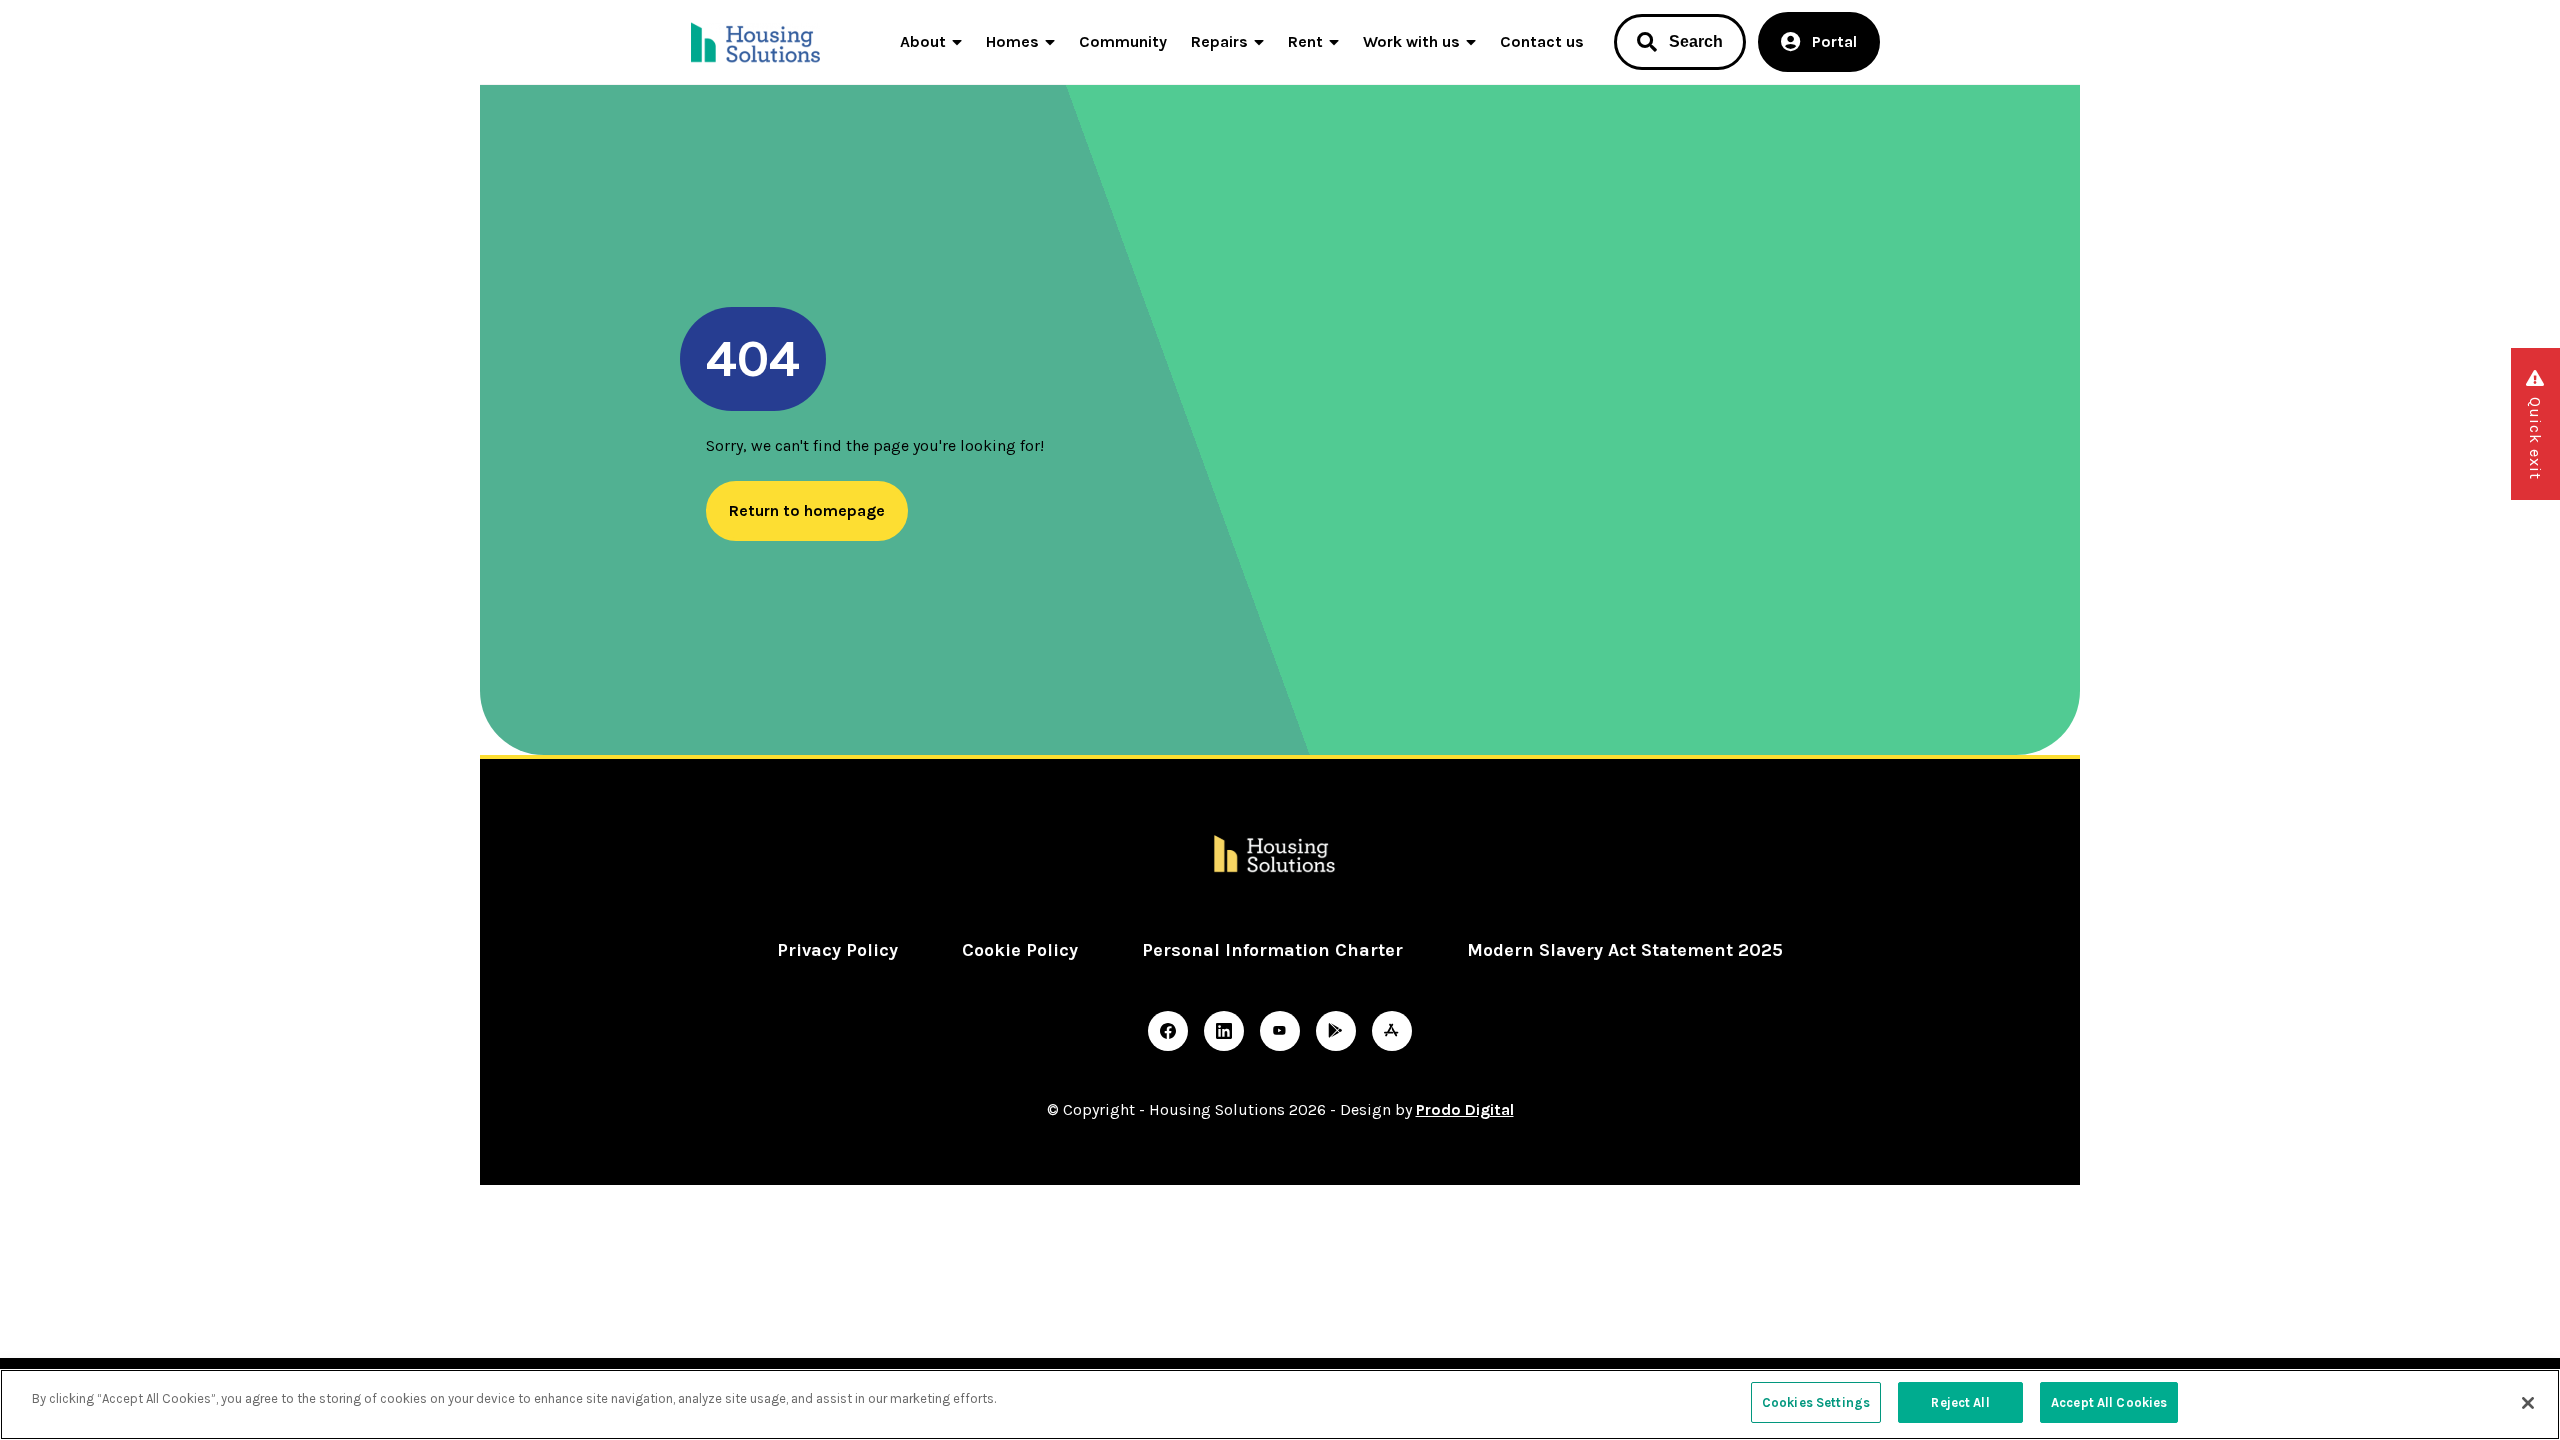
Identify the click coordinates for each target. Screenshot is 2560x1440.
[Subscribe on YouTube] (1280, 1031)
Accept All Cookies (2109, 1402)
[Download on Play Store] (1336, 1031)
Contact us (1542, 41)
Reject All (1960, 1402)
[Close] (2528, 1403)
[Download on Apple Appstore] (1392, 1031)
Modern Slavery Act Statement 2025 (1625, 950)
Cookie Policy (1020, 950)
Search (1696, 41)
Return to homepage (807, 510)
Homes (1012, 41)
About (923, 41)
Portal (1834, 41)
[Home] (757, 42)
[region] (1280, 1404)
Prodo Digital (1465, 1109)
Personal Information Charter (1272, 950)
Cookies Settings (1816, 1402)
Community (1123, 41)
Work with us (1411, 41)
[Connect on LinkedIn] (1224, 1031)
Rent (1305, 41)
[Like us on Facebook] (1168, 1031)
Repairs (1219, 41)
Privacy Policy (837, 950)
